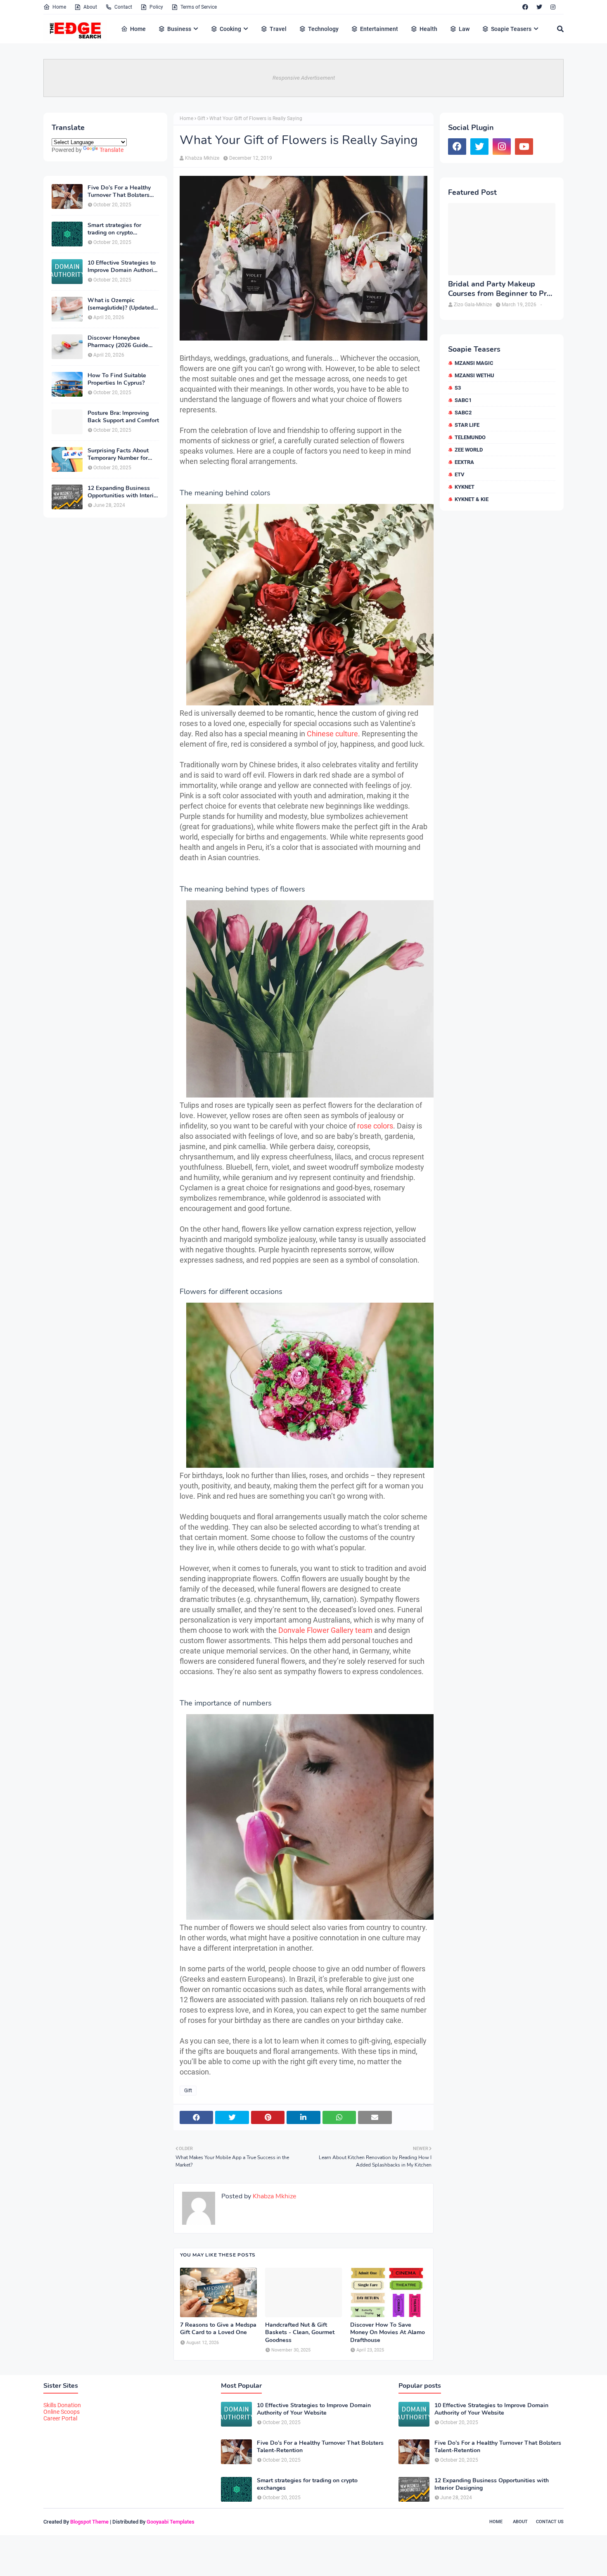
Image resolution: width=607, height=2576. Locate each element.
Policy (156, 7)
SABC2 (463, 413)
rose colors (375, 1126)
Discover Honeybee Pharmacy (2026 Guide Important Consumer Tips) (123, 342)
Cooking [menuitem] (230, 29)
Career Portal (60, 2418)
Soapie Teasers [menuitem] (511, 29)
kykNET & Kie (472, 499)
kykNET (465, 487)
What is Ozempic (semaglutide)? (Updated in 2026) (121, 304)
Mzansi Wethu (474, 375)
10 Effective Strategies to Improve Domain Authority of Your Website (123, 267)
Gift (201, 118)
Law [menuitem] (464, 29)
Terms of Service (199, 7)
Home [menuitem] (138, 29)
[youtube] (524, 147)
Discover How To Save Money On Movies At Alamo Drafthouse (388, 2332)
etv (460, 474)
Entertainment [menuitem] (379, 29)
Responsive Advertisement (304, 78)
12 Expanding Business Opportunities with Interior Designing (123, 492)
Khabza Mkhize (202, 158)
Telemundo (470, 437)
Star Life (467, 425)
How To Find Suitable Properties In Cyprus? (117, 379)
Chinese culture (332, 734)
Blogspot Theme (89, 2522)
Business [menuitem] (179, 29)
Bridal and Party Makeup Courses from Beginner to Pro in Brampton (499, 289)
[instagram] (553, 7)
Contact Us (550, 2522)
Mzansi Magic (474, 363)
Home (59, 7)
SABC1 (463, 400)
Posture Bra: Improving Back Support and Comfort (123, 417)
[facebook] (525, 7)
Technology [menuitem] (323, 29)
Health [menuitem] (428, 29)
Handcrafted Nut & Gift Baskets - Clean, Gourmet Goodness (300, 2332)
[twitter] (539, 7)
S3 (458, 388)
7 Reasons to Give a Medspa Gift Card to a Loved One (218, 2329)
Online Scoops (62, 2412)
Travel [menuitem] (278, 29)
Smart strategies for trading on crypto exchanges (114, 229)
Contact (123, 7)
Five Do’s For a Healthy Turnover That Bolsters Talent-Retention (119, 192)
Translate (111, 150)
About (90, 7)
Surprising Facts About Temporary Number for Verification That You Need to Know (118, 454)
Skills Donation (62, 2405)
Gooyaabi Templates (171, 2522)
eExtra (464, 462)
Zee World (469, 450)
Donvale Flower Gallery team (325, 1630)
